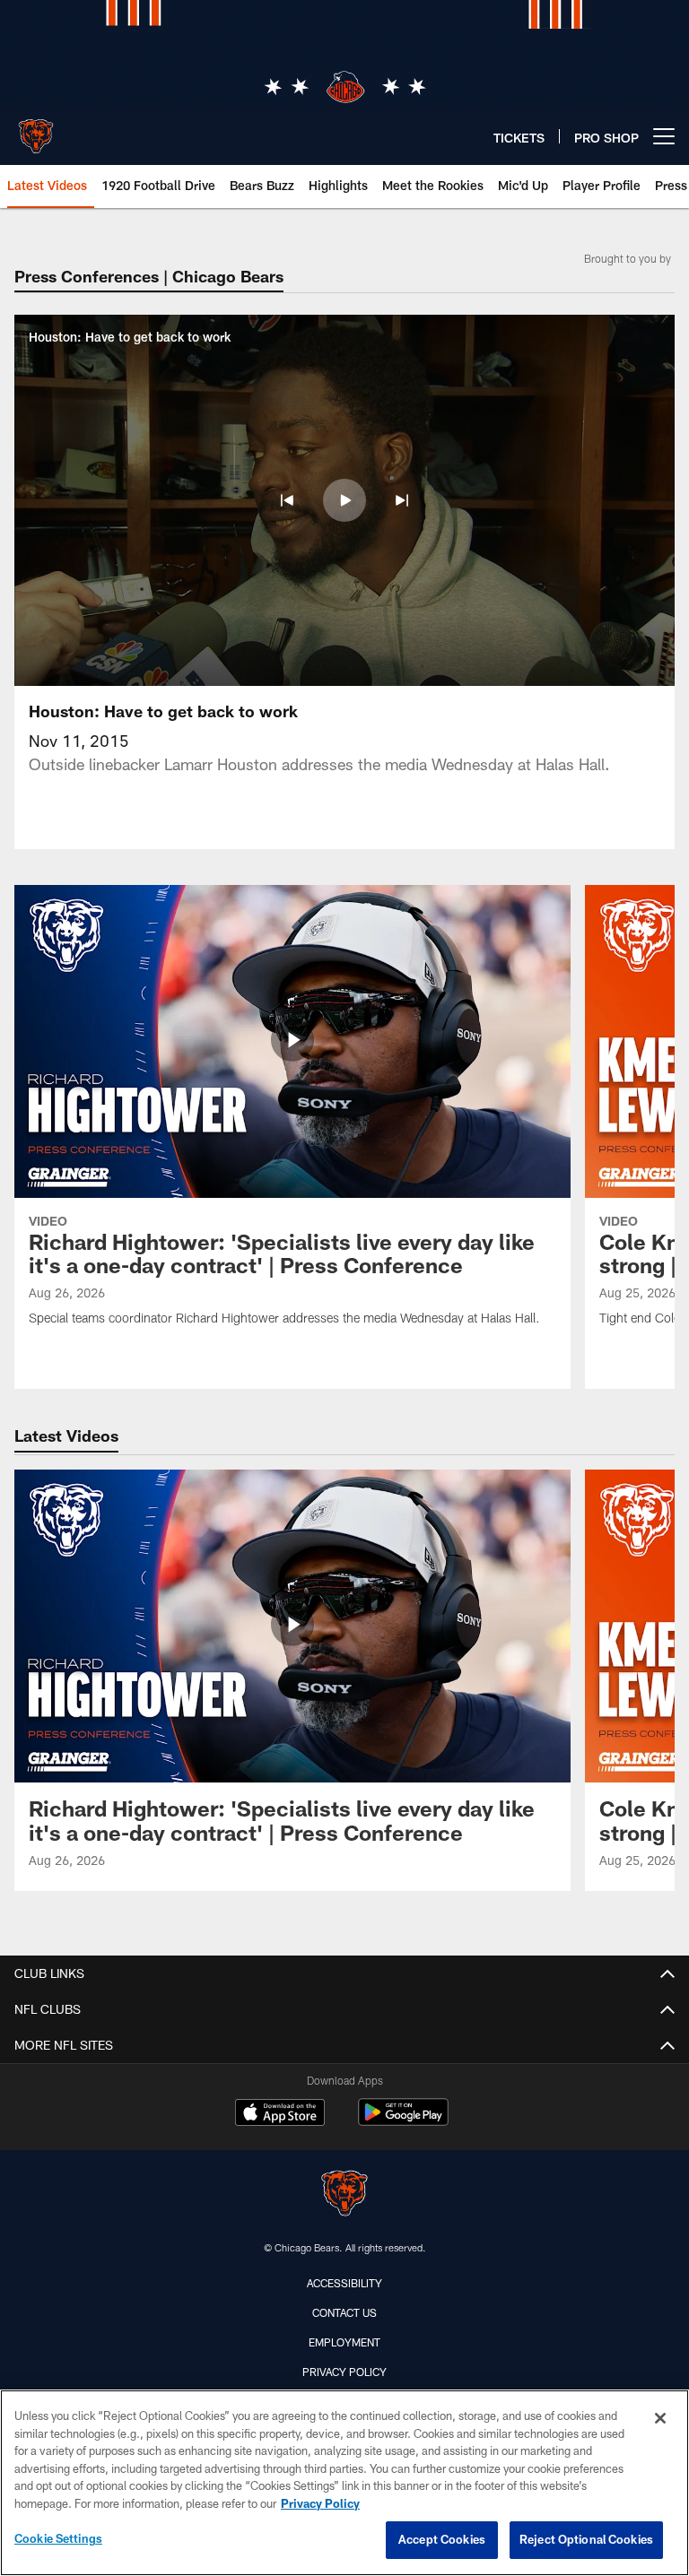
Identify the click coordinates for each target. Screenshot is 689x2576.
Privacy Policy (344, 2372)
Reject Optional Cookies (586, 2539)
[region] (344, 2483)
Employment (344, 2342)
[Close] (660, 2418)
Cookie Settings (58, 2538)
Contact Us (344, 2312)
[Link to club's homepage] (36, 129)
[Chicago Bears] (344, 2195)
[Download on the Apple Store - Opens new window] (280, 2114)
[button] (287, 500)
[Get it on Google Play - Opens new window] (403, 2121)
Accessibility (344, 2283)
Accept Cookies (442, 2539)
